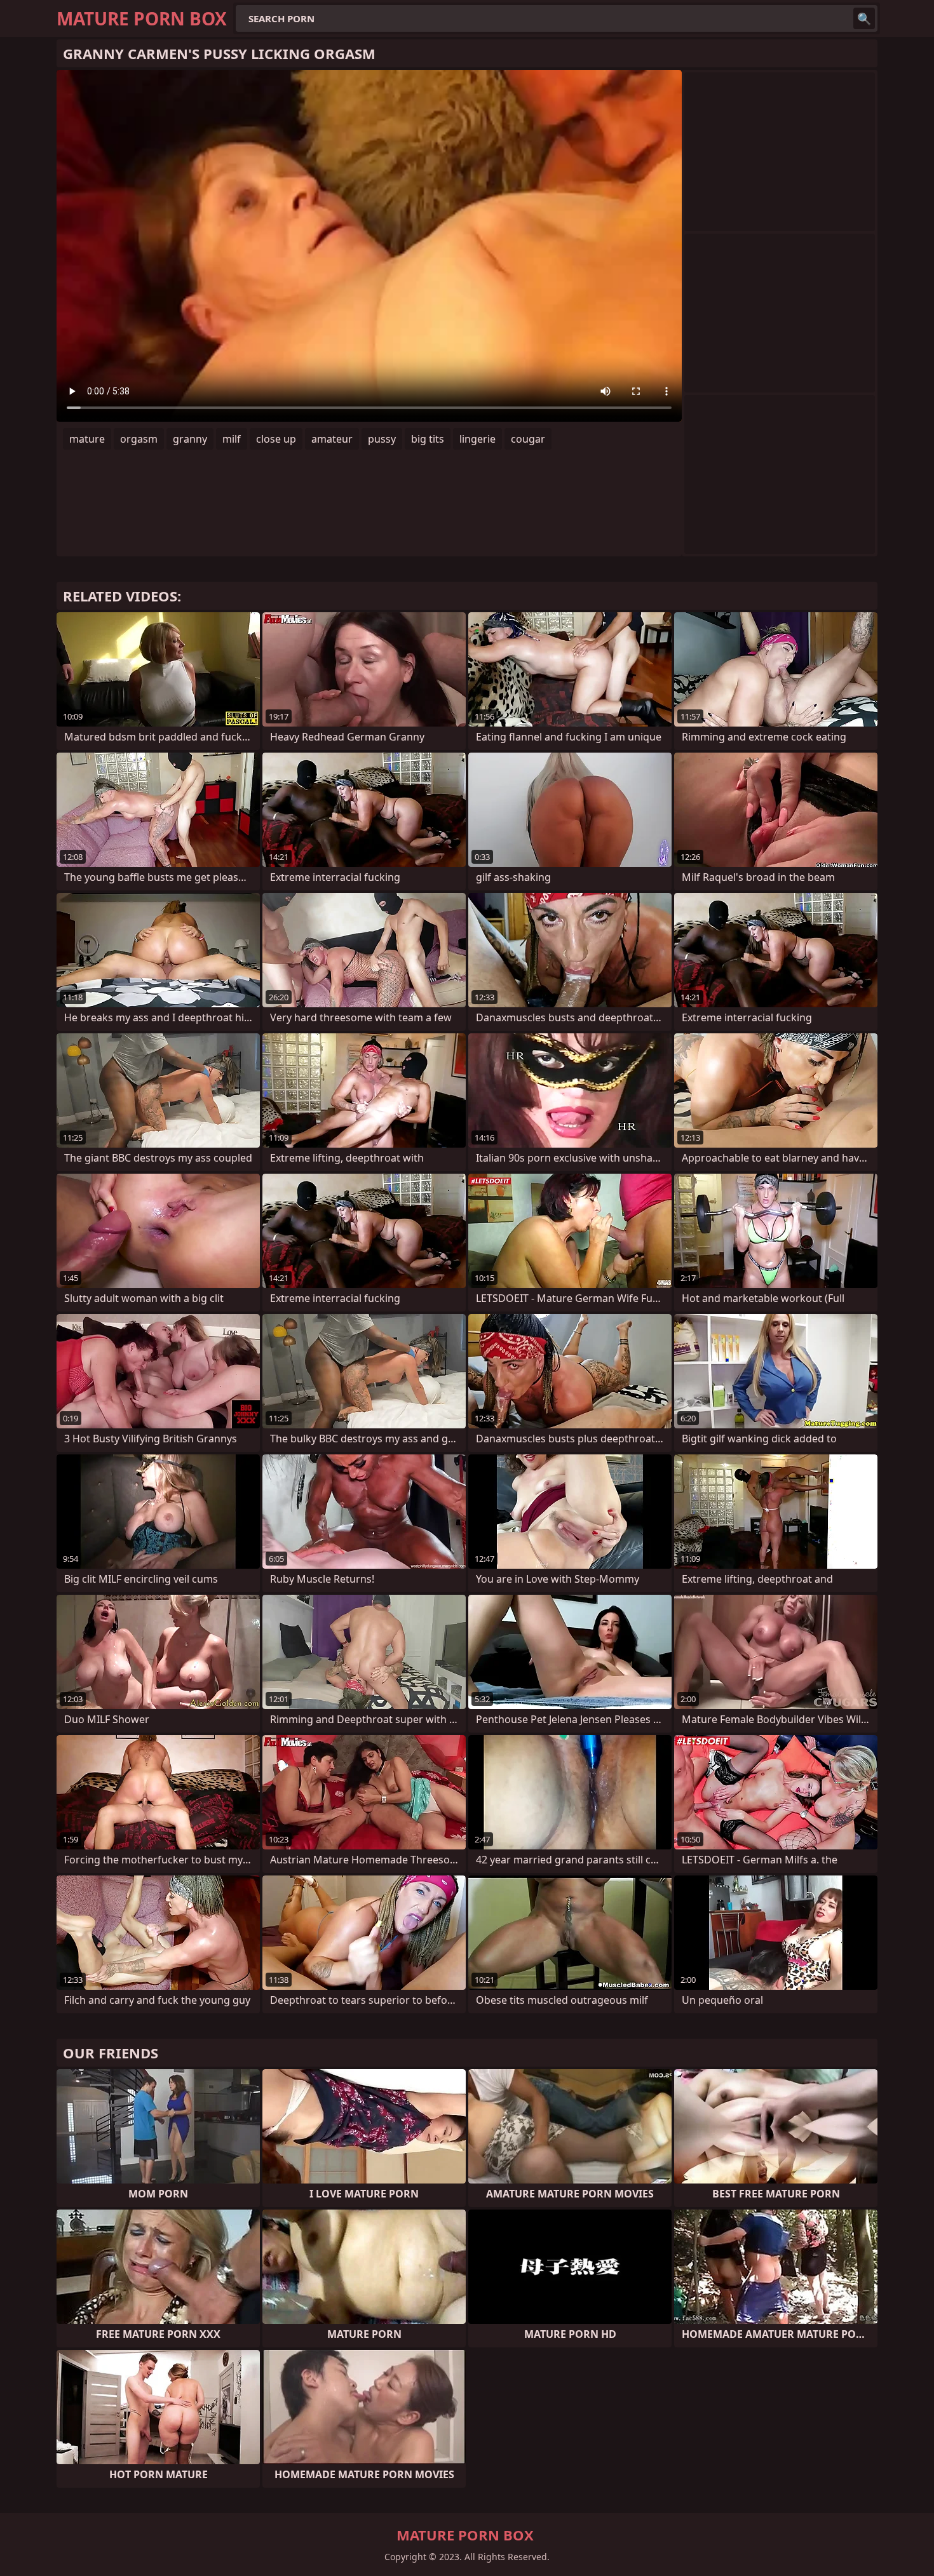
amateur (332, 439)
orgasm (139, 439)
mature (87, 439)
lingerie (477, 439)
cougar (528, 439)
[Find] (864, 18)
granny (190, 439)
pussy (382, 439)
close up (276, 439)
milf (232, 439)
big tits (428, 439)
